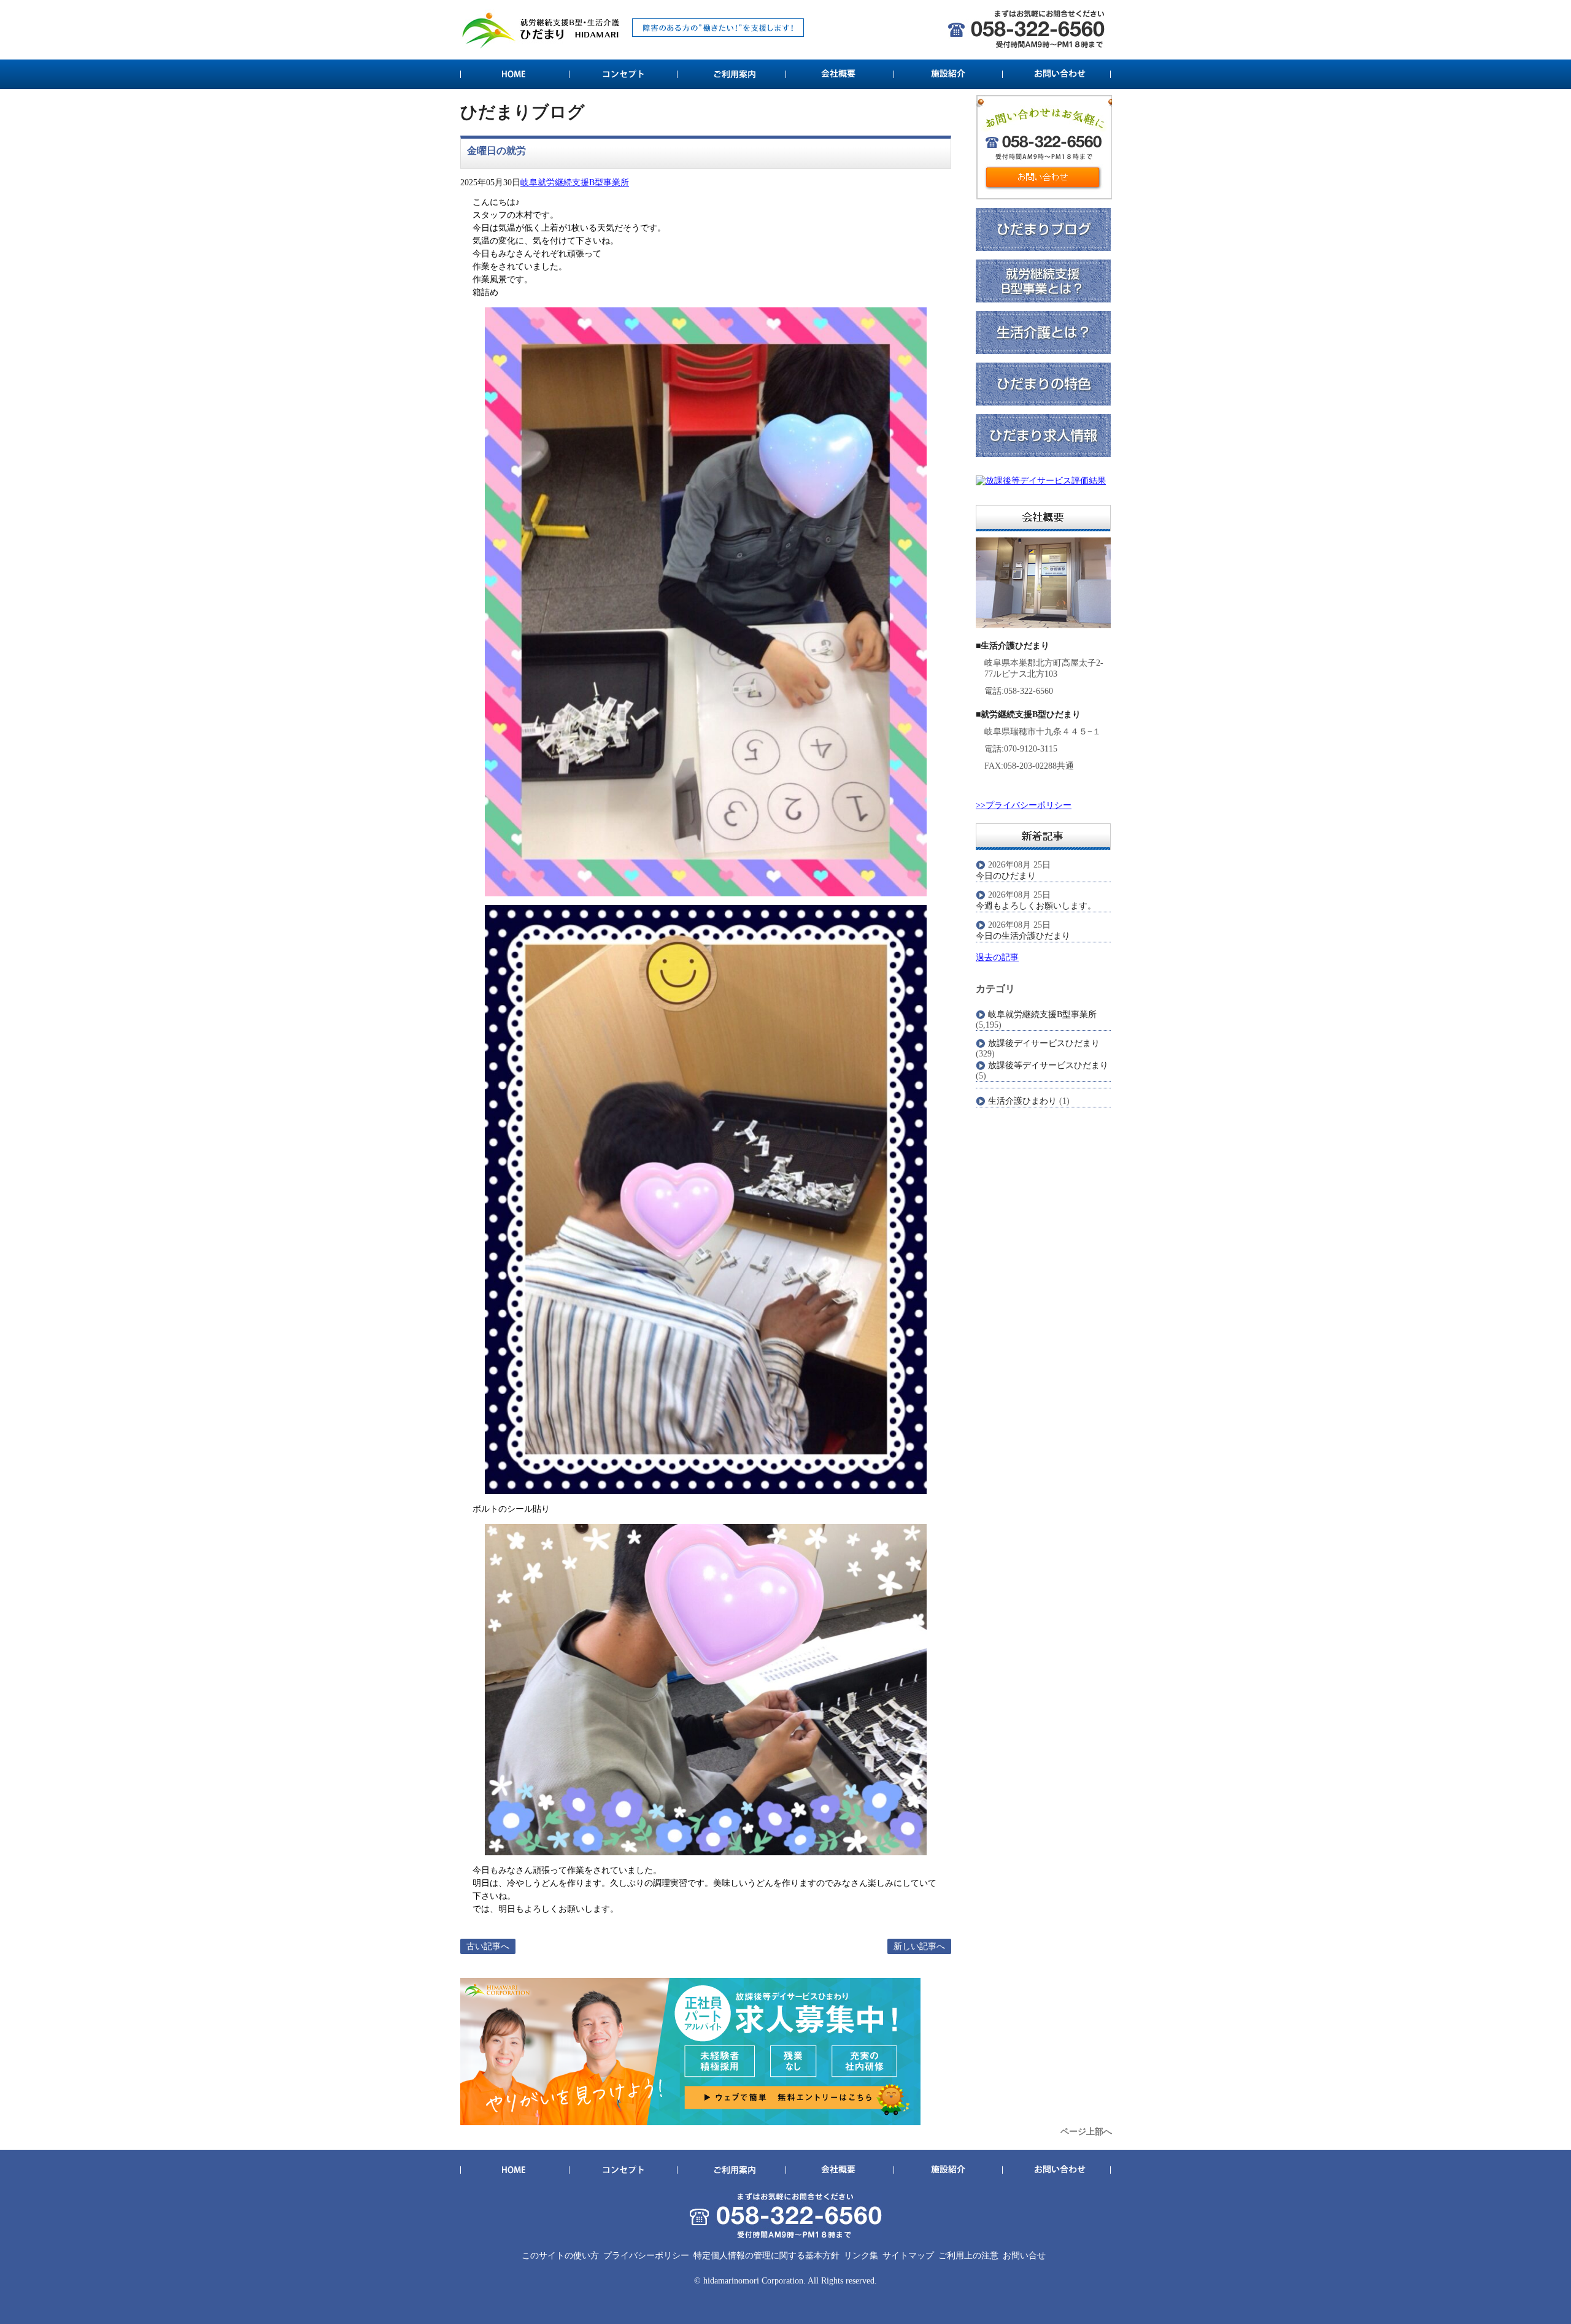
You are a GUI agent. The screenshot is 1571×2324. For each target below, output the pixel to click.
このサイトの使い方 (560, 2256)
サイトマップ (908, 2256)
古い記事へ (488, 1946)
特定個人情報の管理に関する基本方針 (766, 2256)
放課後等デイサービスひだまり (1048, 1065)
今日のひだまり (1006, 876)
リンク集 (861, 2256)
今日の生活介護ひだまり (1023, 936)
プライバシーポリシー (646, 2256)
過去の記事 (997, 957)
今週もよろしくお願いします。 (1036, 906)
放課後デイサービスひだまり (1044, 1043)
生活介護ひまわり (1022, 1101)
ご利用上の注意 (968, 2256)
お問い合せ (1024, 2256)
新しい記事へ (919, 1946)
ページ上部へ (1086, 2132)
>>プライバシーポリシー (1024, 805)
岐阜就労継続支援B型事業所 (575, 183)
